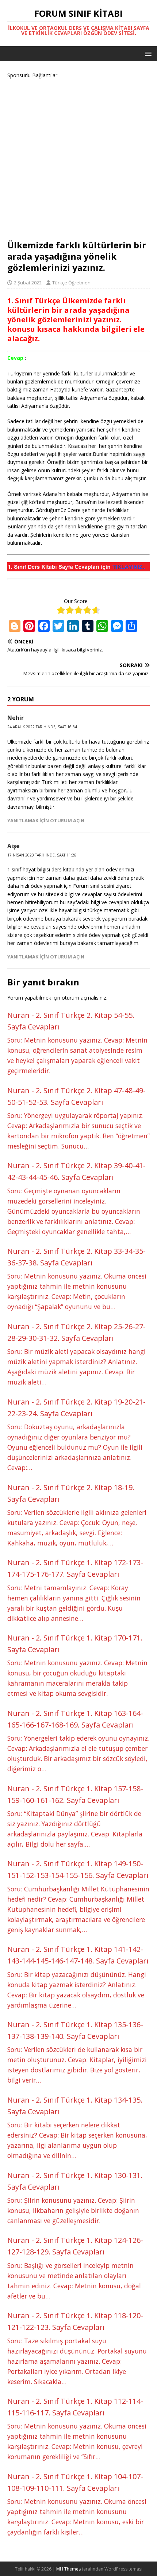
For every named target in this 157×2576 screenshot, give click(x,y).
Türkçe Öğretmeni (72, 283)
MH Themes (68, 2569)
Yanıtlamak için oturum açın (46, 820)
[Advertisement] (78, 158)
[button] (147, 53)
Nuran (18, 1015)
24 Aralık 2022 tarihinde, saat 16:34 (42, 727)
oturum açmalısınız (84, 998)
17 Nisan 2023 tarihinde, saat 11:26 (42, 855)
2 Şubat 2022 (28, 283)
